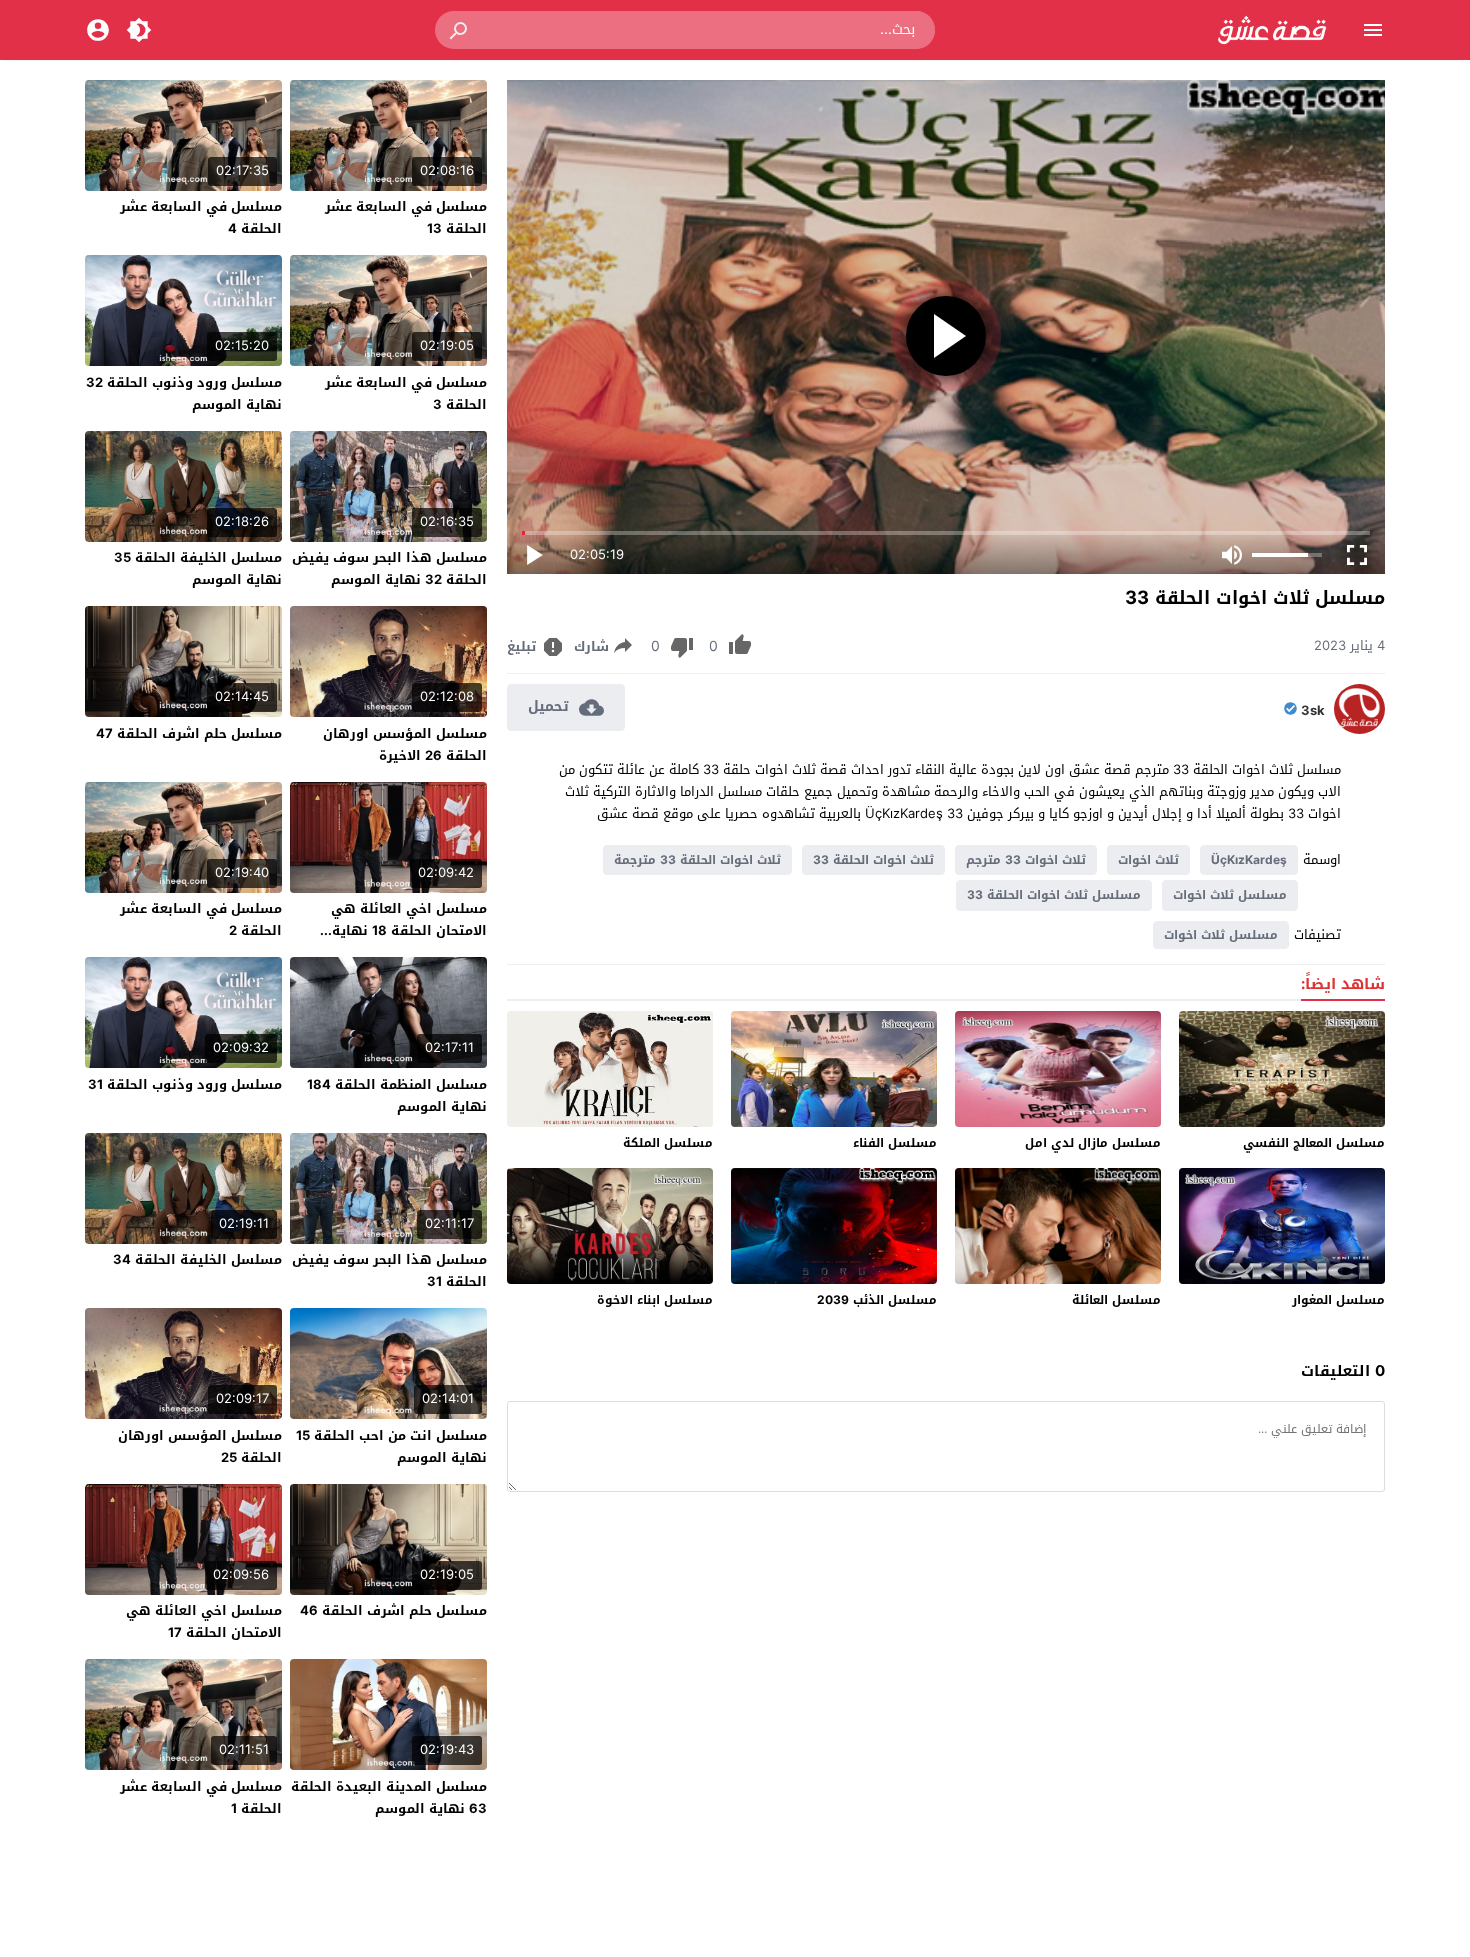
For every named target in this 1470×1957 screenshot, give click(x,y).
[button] (460, 30)
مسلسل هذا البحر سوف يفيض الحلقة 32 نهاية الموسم (389, 568)
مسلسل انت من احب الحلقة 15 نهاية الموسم (391, 1446)
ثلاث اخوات (1148, 860)
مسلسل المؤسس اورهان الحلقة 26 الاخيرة (405, 744)
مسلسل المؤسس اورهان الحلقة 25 (200, 1446)
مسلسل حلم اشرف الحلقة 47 (189, 733)
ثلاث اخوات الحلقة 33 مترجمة (697, 860)
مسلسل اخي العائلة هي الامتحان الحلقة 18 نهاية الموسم (409, 930)
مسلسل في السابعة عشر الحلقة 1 (201, 1797)
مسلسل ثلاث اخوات (1230, 895)
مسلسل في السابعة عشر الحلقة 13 (406, 217)
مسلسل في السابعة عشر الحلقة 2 (201, 919)
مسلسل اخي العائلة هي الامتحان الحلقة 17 (204, 1621)
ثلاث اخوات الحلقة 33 (873, 860)
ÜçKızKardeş (1249, 860)
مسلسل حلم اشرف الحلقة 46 (393, 1610)
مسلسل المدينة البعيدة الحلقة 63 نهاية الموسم (389, 1797)
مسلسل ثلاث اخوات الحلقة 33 (1054, 895)
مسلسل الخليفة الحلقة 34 (197, 1259)
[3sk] (1359, 729)
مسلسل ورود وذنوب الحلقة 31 (185, 1084)
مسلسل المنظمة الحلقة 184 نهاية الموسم (397, 1095)
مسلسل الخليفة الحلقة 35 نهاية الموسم (198, 568)
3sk (1313, 711)
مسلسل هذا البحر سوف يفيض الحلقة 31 (389, 1270)
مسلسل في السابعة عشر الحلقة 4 (201, 217)
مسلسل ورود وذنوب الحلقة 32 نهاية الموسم (184, 393)
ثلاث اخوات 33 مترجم (1026, 860)
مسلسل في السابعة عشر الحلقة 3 (406, 393)
